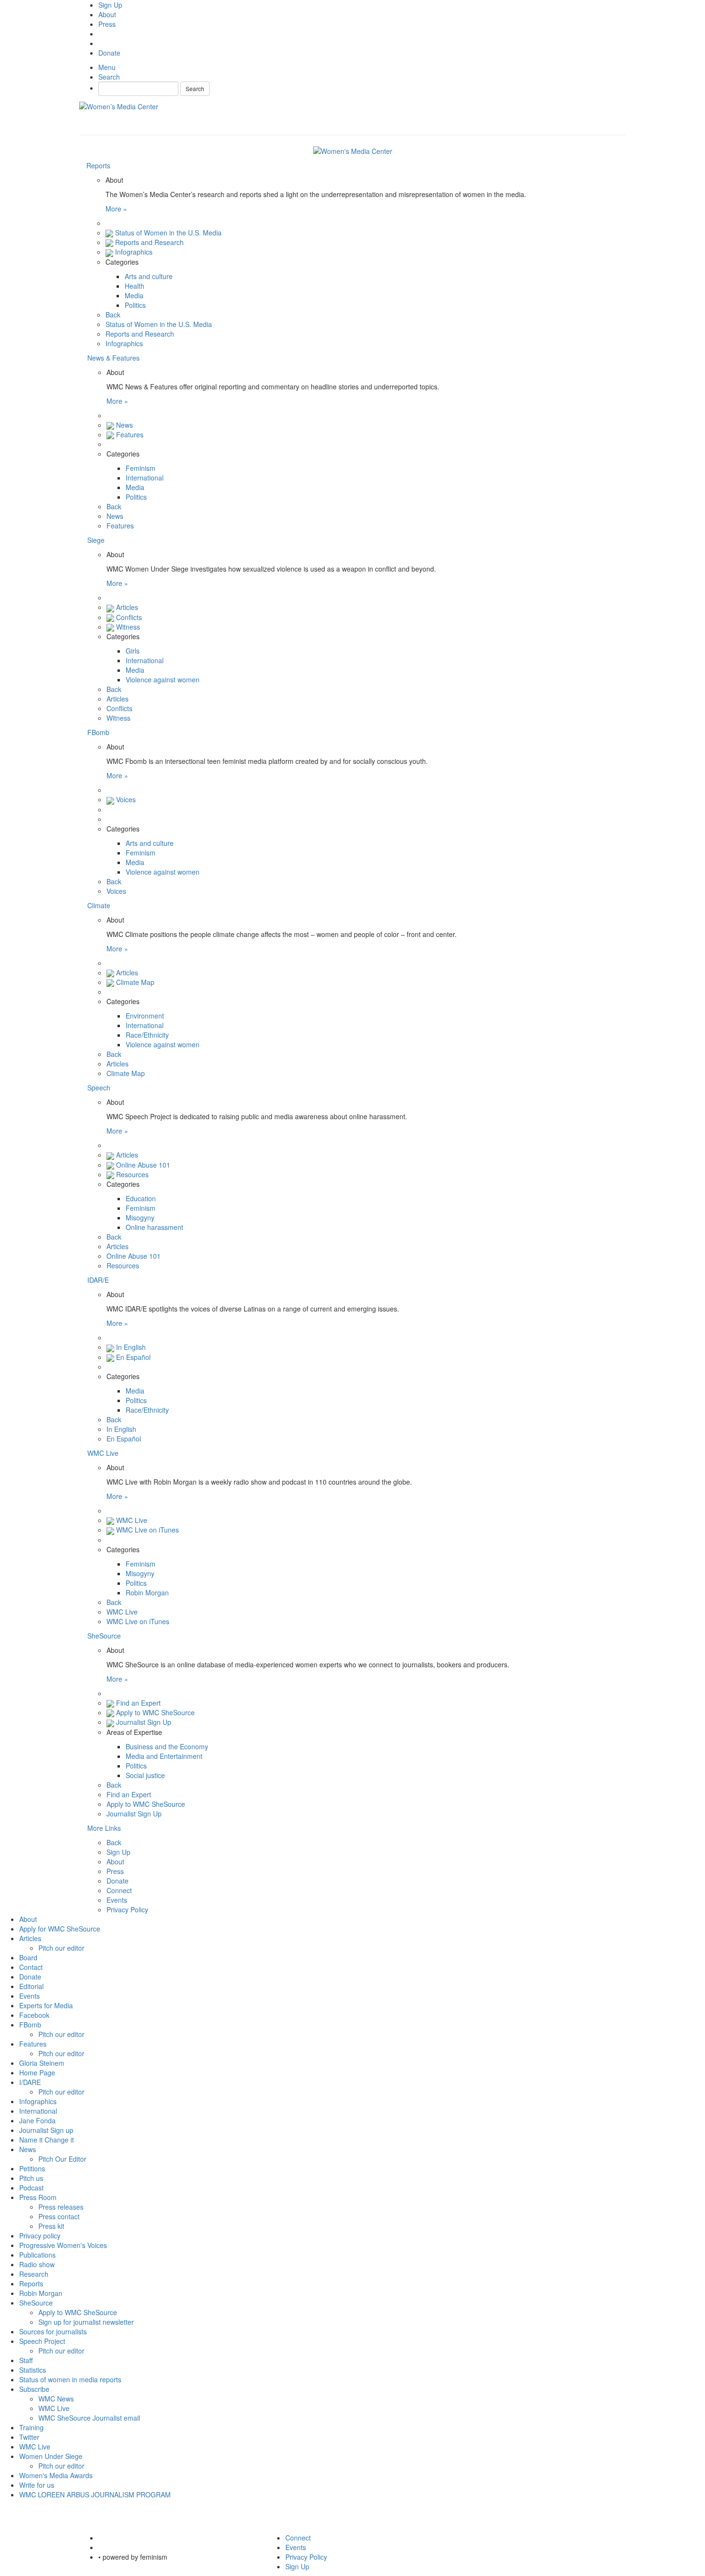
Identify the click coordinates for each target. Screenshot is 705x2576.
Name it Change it (47, 2140)
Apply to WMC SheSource (155, 1712)
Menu (107, 67)
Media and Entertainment (164, 1756)
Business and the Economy (167, 1746)
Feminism (141, 468)
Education (141, 1198)
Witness (128, 627)
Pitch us (31, 2178)
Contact (31, 1967)
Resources (132, 1174)
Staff (26, 2360)
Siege (96, 540)
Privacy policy (40, 2236)
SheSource (104, 1636)
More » (116, 209)
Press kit (51, 2226)
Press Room (38, 2197)
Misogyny (140, 1218)
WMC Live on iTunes (147, 1530)
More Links (104, 1828)
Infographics (134, 252)
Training (31, 2427)
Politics (135, 305)
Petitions (32, 2168)
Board (28, 1957)
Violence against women (163, 679)
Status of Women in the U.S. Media (168, 233)
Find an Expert (138, 1703)
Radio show (37, 2264)
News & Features (113, 358)
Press (107, 24)
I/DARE (30, 2082)
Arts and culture (149, 276)
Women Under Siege (51, 2456)
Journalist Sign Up (144, 1722)
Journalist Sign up (46, 2130)
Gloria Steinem (42, 2063)
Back (113, 315)
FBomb (98, 732)
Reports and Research (149, 242)
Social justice (145, 1775)
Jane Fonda (37, 2120)
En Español (133, 1357)
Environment (145, 1016)
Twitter (29, 2437)
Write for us (37, 2485)
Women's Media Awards (56, 2475)
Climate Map (135, 982)
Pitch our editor (61, 1948)
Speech (99, 1088)
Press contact (59, 2216)
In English (131, 1347)
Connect (119, 1890)
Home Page (37, 2073)
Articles (127, 607)
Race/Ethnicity (147, 1035)
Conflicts (129, 617)
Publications (37, 2255)
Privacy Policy (127, 1909)
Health (135, 286)
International (145, 478)
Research (34, 2274)
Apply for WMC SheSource (60, 1929)
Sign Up (110, 5)
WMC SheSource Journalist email (89, 2418)
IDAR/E (98, 1280)
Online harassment (154, 1227)
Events (117, 1900)
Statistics (33, 2370)
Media (134, 295)
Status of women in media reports (70, 2379)
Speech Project (42, 2341)
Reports (98, 165)
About (107, 14)
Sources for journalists (53, 2331)
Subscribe (34, 2389)
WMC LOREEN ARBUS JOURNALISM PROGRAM (95, 2494)
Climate (99, 905)
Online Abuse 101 (143, 1165)
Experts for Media (46, 2005)
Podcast (31, 2188)
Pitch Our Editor (62, 2159)
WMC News (56, 2399)
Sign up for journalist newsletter (86, 2322)
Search (195, 88)
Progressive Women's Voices (63, 2245)
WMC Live (103, 1453)
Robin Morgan (147, 1592)
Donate (109, 53)
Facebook (34, 2015)
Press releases (61, 2207)
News (124, 425)
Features (130, 434)
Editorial (31, 1986)
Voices (126, 799)
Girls (133, 651)
